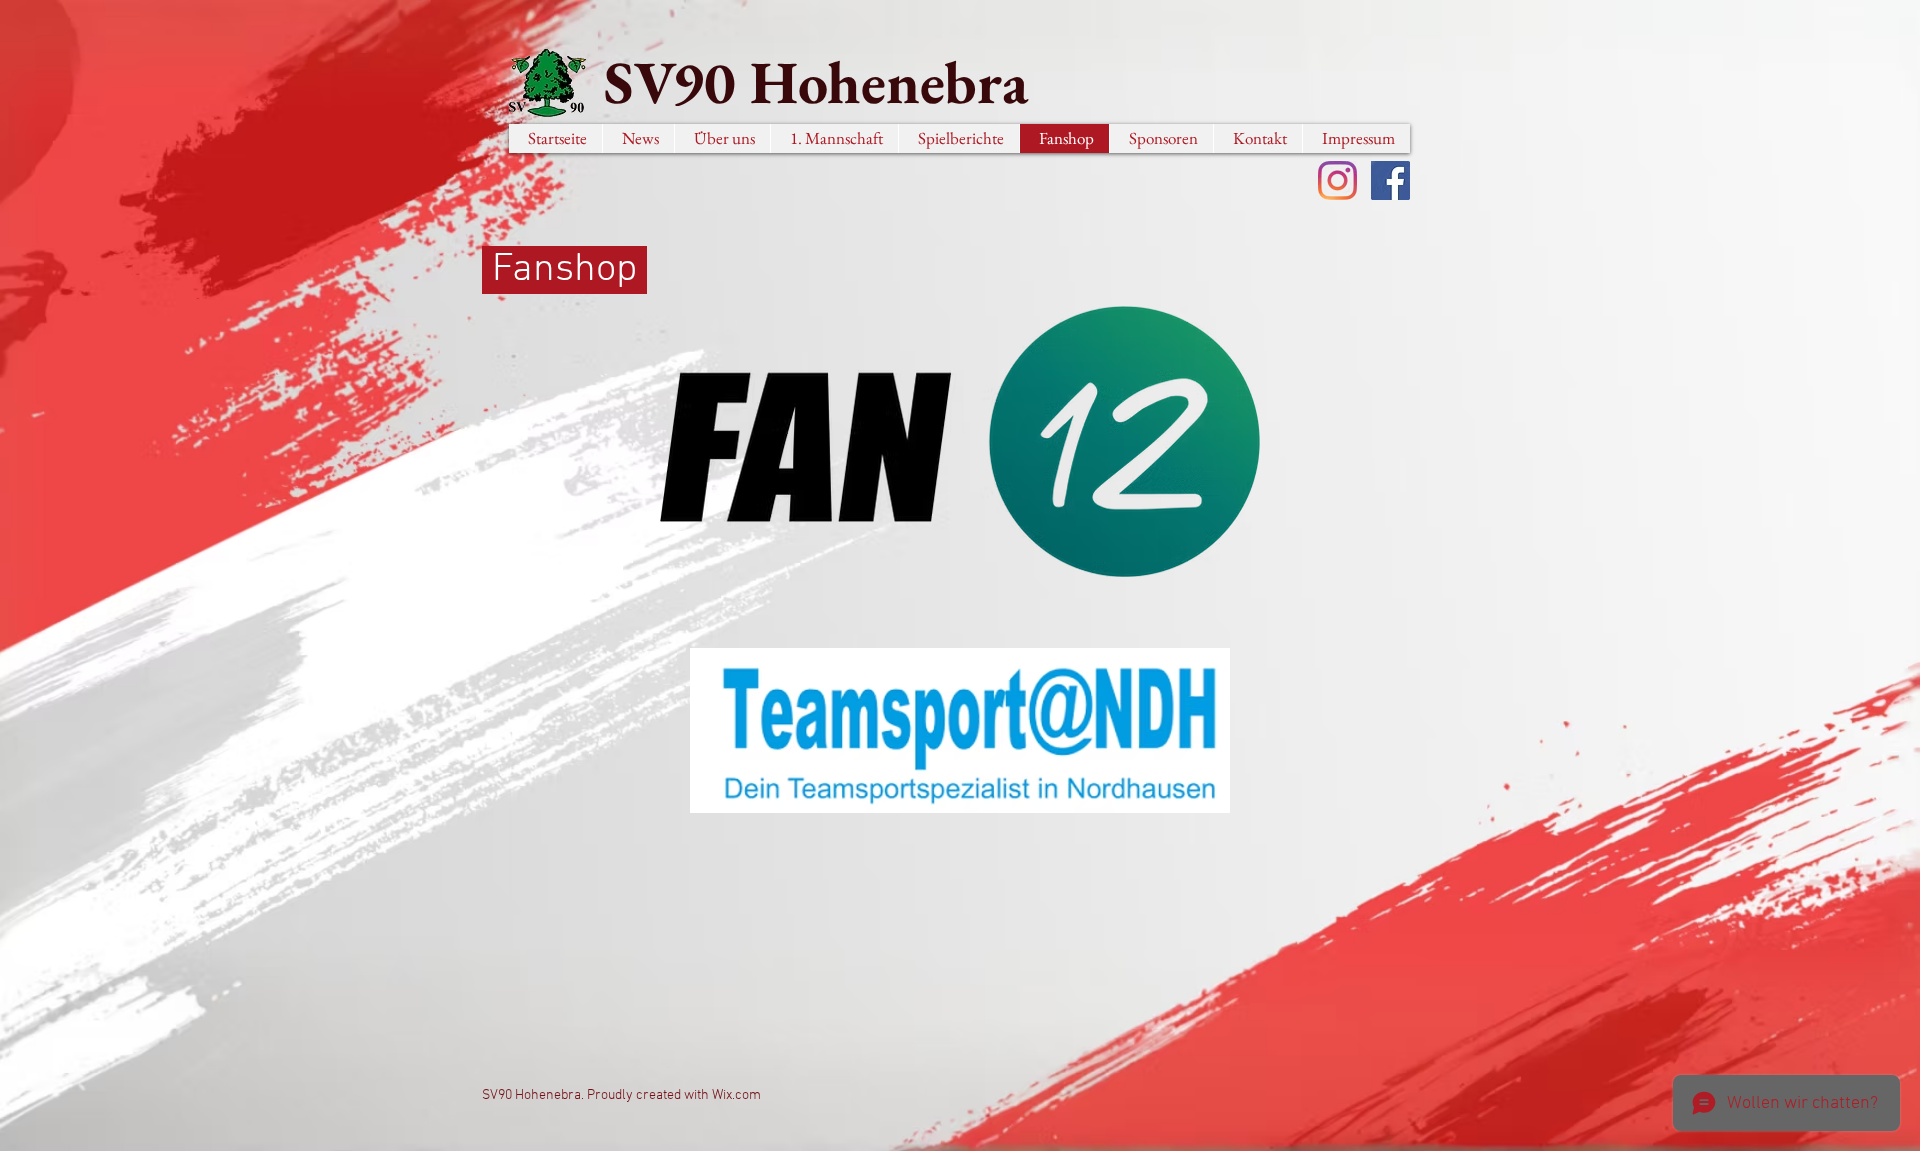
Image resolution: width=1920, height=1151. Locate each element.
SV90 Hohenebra (816, 82)
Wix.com (736, 1095)
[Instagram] (1337, 180)
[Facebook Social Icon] (1390, 180)
